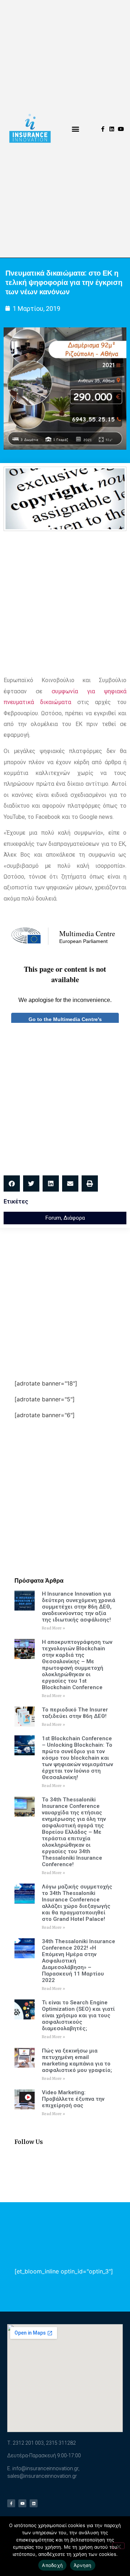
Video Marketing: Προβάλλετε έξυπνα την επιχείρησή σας (73, 2099)
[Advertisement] (65, 603)
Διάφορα (74, 1218)
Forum (53, 1218)
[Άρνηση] (118, 2546)
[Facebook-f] (103, 129)
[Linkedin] (112, 129)
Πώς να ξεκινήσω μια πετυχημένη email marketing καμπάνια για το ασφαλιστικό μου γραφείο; (77, 2060)
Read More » (53, 1628)
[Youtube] (121, 129)
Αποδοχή (52, 2565)
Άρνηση (83, 2565)
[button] (75, 129)
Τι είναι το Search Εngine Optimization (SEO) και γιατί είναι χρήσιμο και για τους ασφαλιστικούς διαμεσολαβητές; (78, 2015)
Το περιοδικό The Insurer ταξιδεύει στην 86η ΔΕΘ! (75, 1713)
